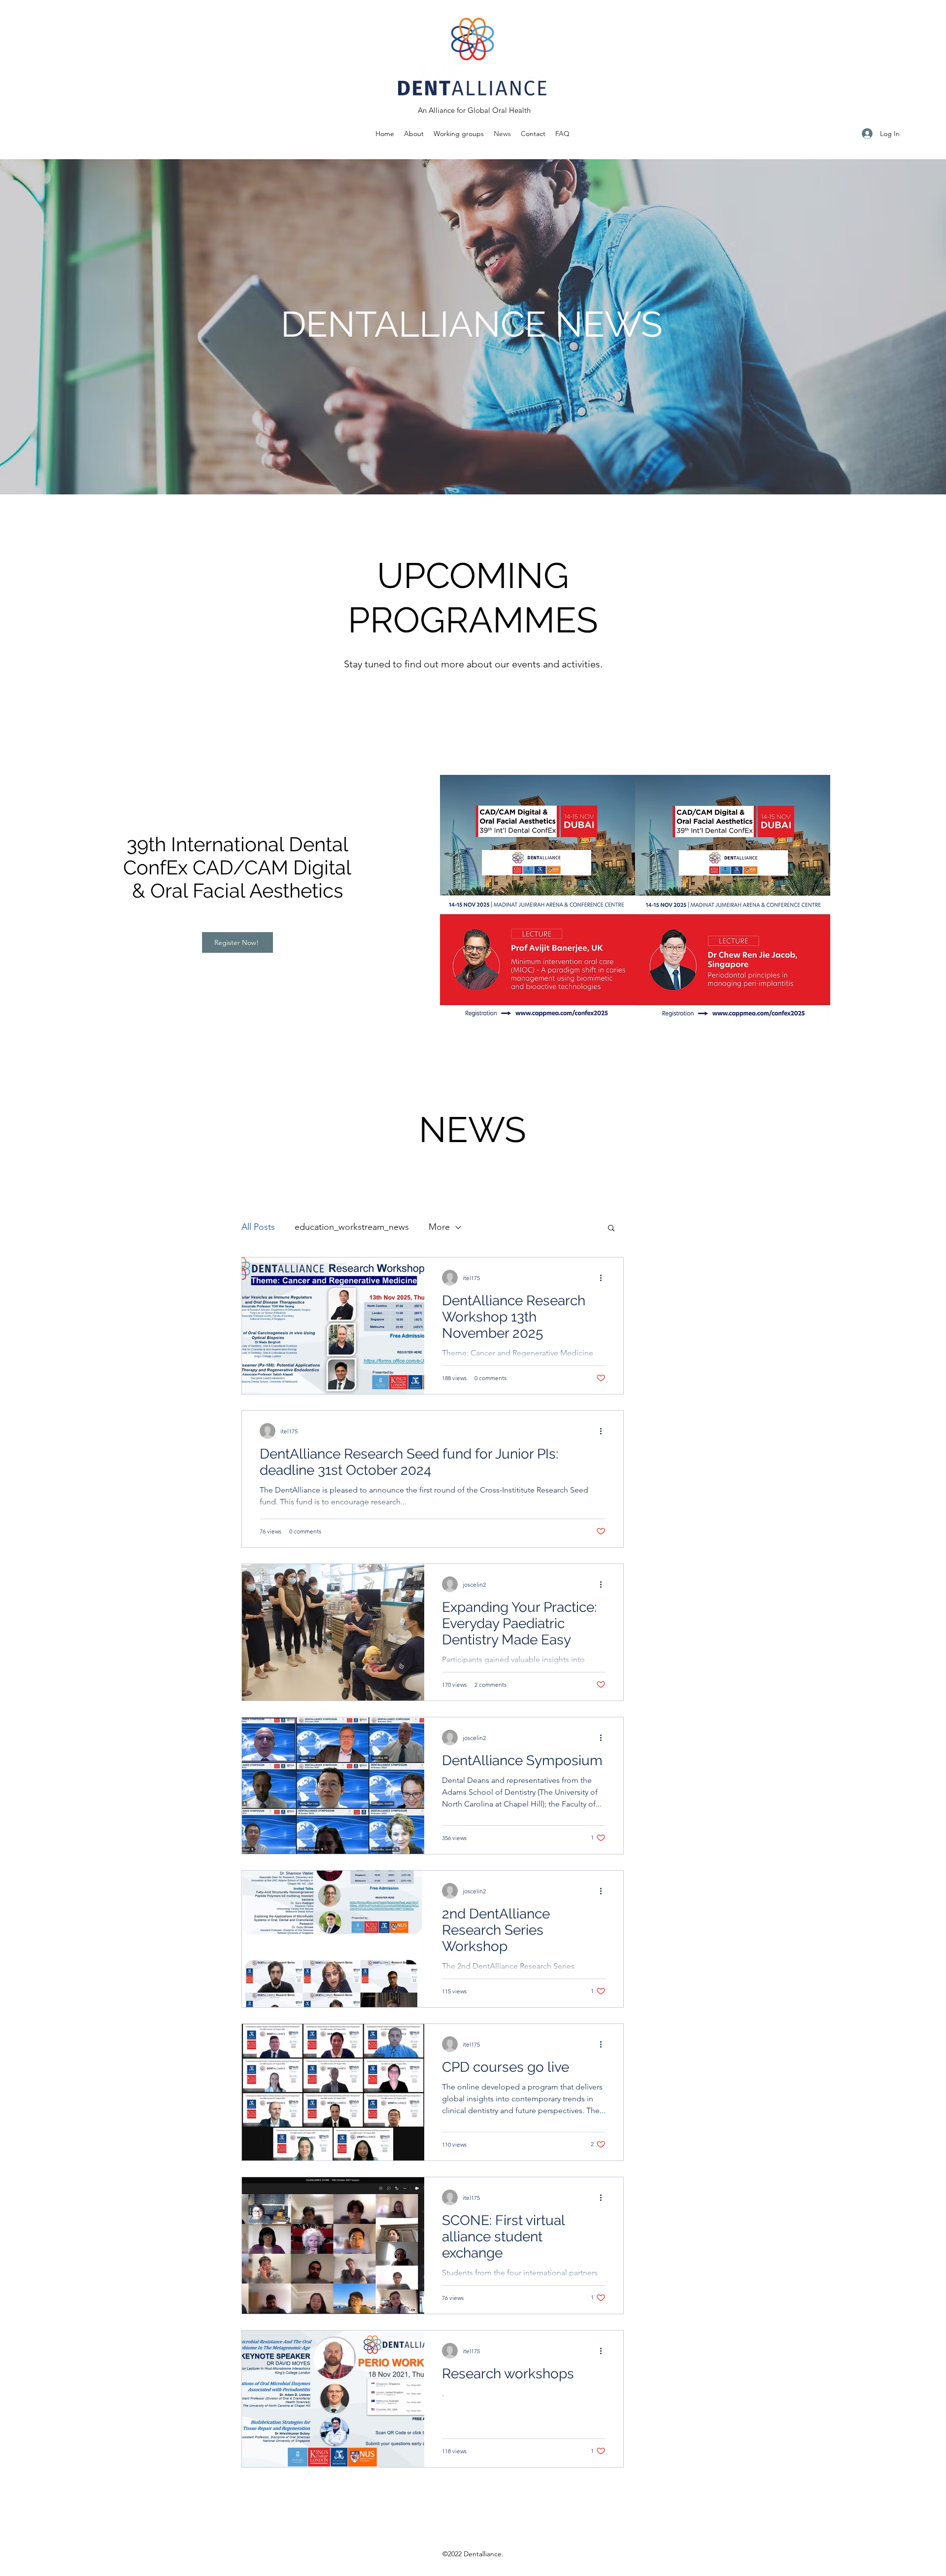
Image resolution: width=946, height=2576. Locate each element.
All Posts (258, 1227)
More (439, 1227)
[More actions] (604, 1278)
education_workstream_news (352, 1227)
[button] (459, 134)
